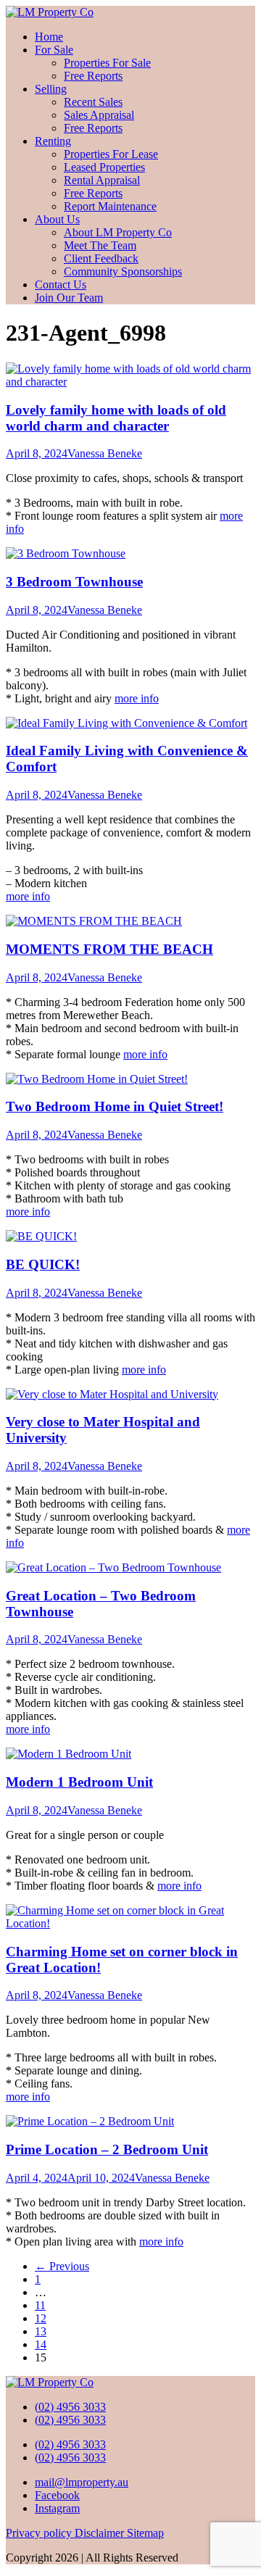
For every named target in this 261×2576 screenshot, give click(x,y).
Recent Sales (93, 102)
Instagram (57, 2508)
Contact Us (61, 284)
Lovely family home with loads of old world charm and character (116, 418)
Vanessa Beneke (105, 453)
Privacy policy (40, 2533)
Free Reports (93, 76)
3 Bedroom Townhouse (74, 582)
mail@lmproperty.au (82, 2482)
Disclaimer (101, 2533)
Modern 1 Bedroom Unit (79, 1782)
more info (137, 698)
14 (41, 2344)
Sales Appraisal (99, 115)
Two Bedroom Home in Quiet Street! (115, 1106)
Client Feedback (101, 258)
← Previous (62, 2266)
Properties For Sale (107, 63)
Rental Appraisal (102, 180)
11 (40, 2305)
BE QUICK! (43, 1264)
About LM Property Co (118, 232)
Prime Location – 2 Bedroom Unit (107, 2149)
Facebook (57, 2495)
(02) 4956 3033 (70, 2407)
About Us (57, 219)
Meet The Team (100, 245)
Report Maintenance (110, 206)
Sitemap (145, 2533)
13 (41, 2331)
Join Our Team (69, 298)
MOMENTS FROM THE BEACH (109, 949)
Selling (51, 89)
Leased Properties (104, 167)
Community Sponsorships (123, 271)
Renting (53, 141)
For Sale (54, 50)
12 (41, 2318)
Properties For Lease (111, 154)
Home (49, 37)
